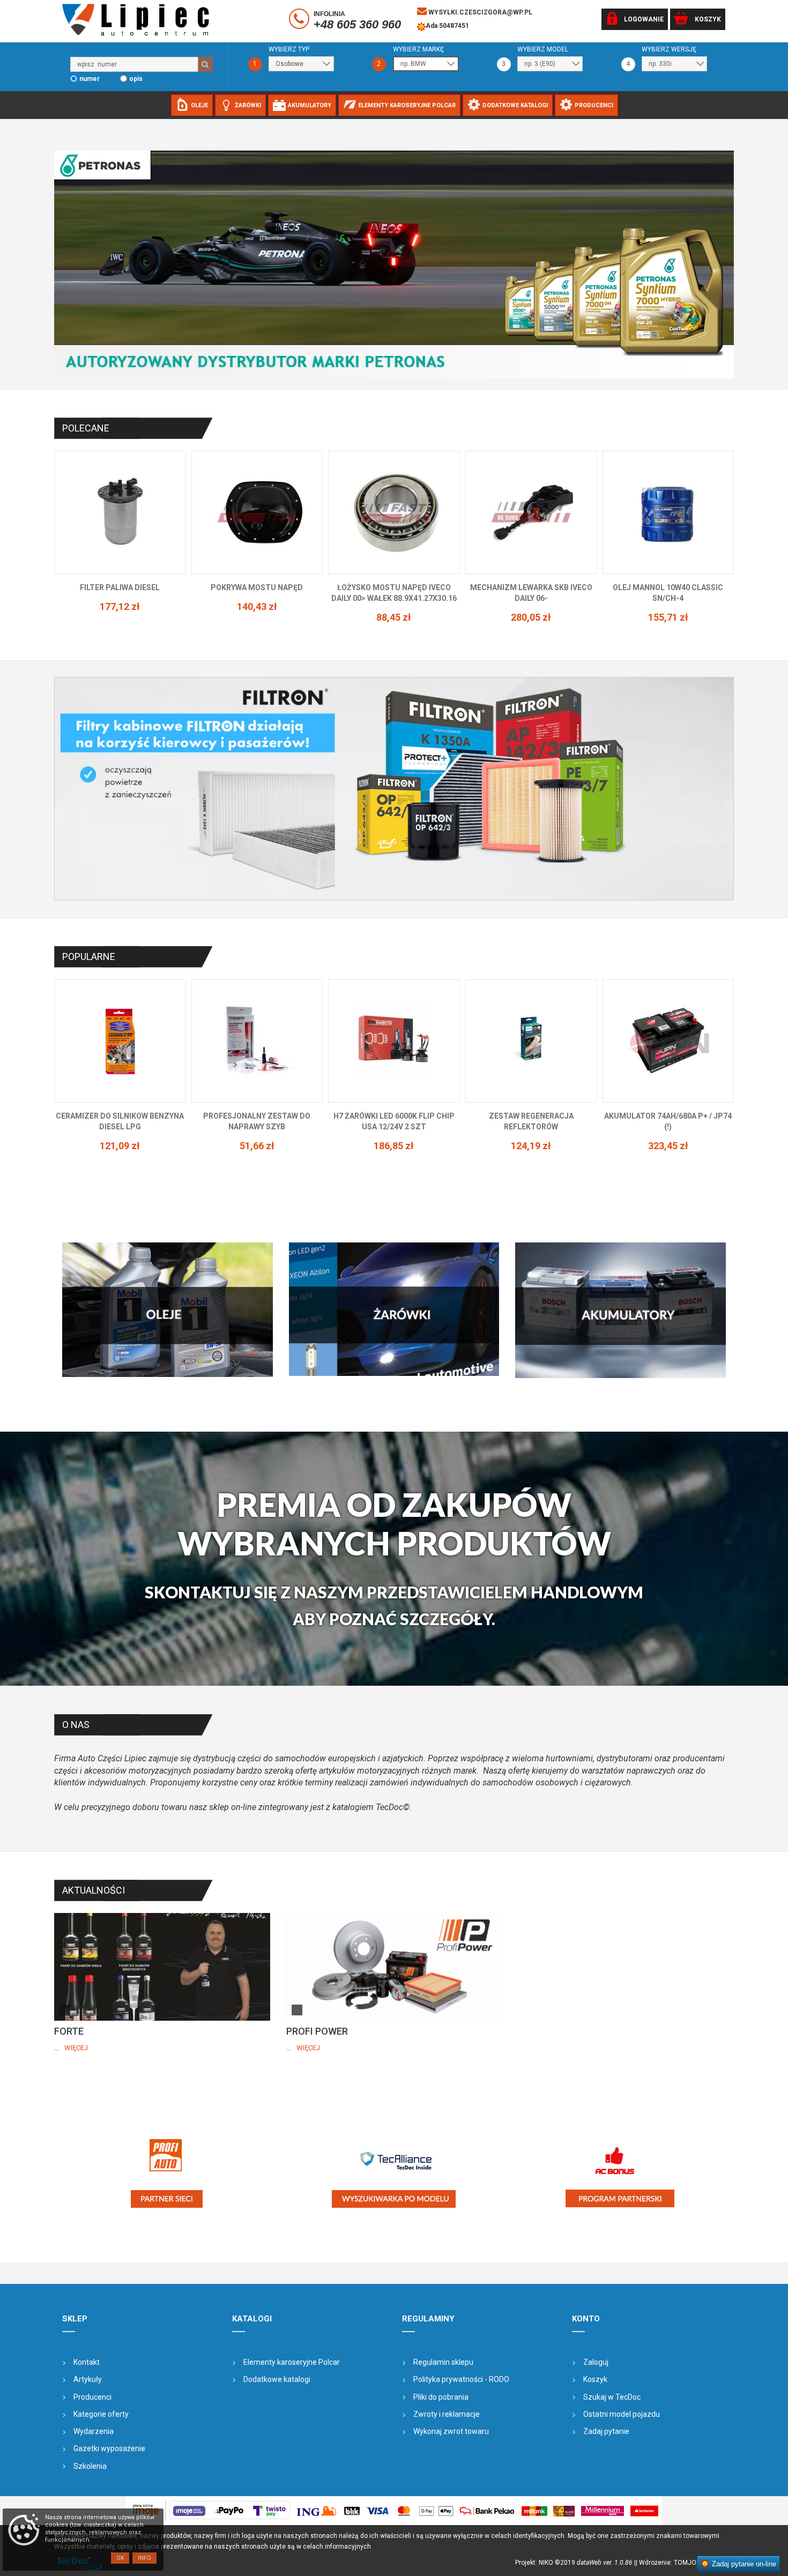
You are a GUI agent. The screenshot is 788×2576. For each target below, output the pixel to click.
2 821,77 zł (531, 1135)
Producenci (92, 2397)
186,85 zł (120, 1146)
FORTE (69, 2031)
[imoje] (394, 2511)
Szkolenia (90, 2466)
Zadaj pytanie (606, 2431)
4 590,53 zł (668, 1146)
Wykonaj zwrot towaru (451, 2431)
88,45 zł (120, 617)
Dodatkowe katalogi (277, 2379)
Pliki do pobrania (441, 2397)
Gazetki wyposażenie (109, 2448)
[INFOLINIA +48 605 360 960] (300, 21)
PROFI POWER (317, 2031)
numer (90, 79)
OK (120, 2558)
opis (136, 79)
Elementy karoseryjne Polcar (292, 2362)
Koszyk (595, 2379)
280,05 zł (257, 617)
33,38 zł (531, 606)
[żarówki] (394, 1309)
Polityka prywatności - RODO (461, 2379)
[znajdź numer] (205, 64)
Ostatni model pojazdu (622, 2414)
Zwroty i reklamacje (447, 2414)
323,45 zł (394, 1146)
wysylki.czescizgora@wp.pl (480, 12)
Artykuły (88, 2379)
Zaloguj (596, 2362)
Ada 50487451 (447, 26)
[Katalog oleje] (168, 1309)
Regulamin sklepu (443, 2362)
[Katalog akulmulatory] (620, 1310)
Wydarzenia (94, 2431)
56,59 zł (668, 606)
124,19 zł (257, 1146)
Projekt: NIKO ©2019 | (575, 2563)
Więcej (76, 2048)
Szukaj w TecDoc (612, 2397)
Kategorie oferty (101, 2414)
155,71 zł (394, 617)
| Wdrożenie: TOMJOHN (672, 2563)
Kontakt (87, 2362)
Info (144, 2558)
